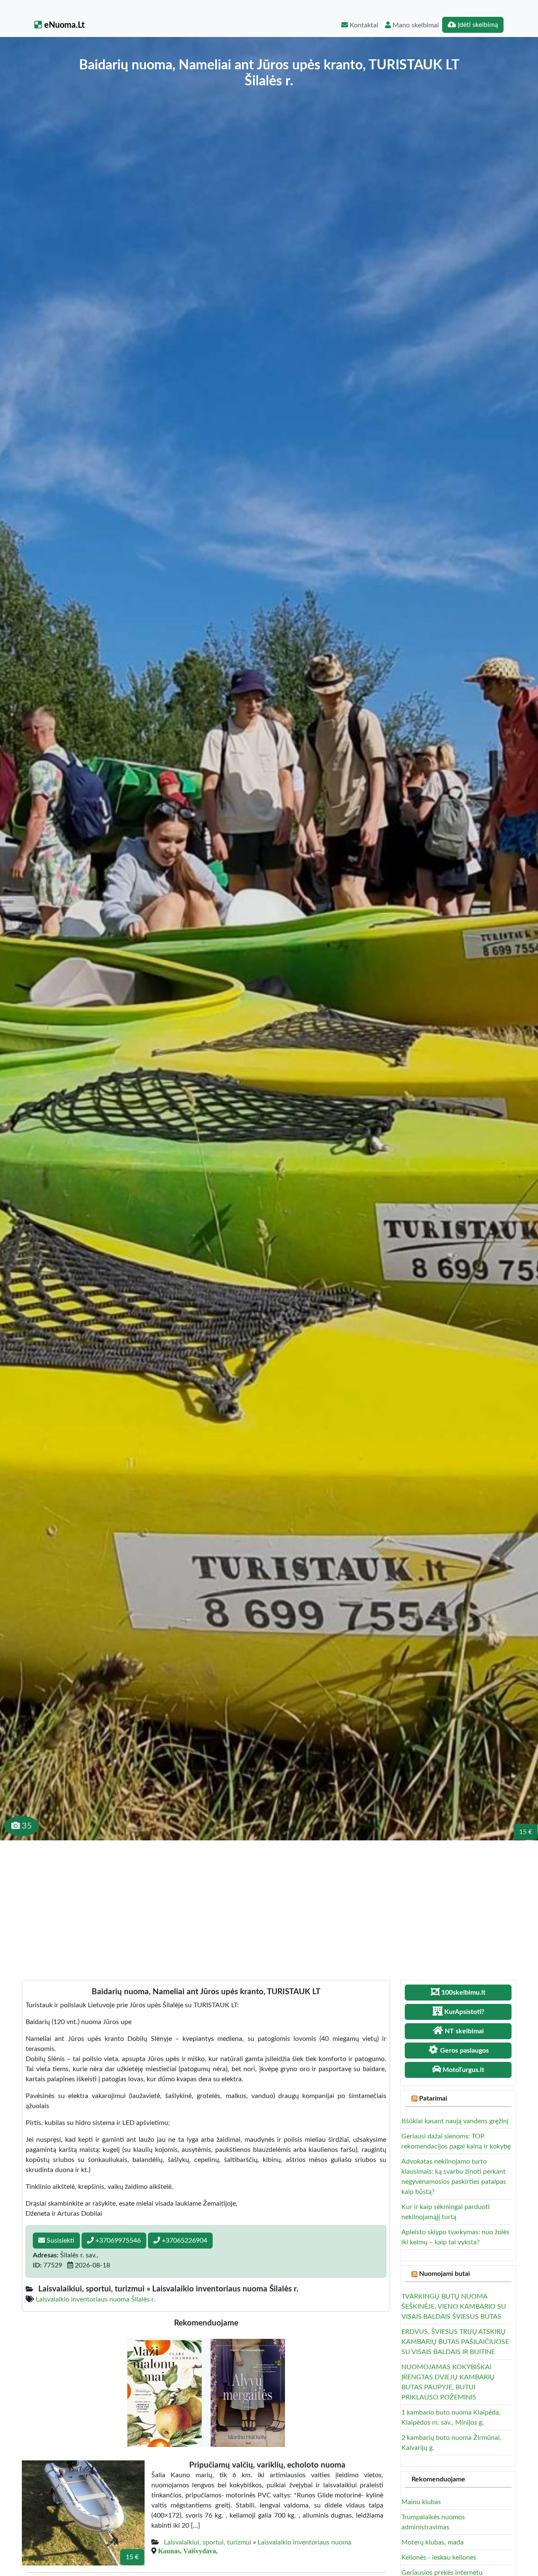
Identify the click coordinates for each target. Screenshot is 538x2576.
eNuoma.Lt (63, 25)
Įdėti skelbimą (477, 25)
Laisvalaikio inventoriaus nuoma (305, 2542)
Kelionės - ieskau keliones (439, 2558)
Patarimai (433, 2098)
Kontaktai (363, 25)
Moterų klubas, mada (433, 2542)
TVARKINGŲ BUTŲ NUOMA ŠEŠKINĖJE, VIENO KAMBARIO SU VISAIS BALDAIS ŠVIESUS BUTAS (454, 2307)
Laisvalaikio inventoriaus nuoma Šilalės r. (95, 2299)
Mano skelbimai (415, 25)
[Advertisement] (269, 1903)
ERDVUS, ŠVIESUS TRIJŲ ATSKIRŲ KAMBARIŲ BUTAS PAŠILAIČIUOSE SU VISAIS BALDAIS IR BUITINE (455, 2342)
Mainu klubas (421, 2502)
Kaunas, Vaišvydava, (188, 2551)
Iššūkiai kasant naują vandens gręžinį (455, 2121)
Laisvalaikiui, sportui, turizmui (208, 2542)
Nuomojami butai (444, 2274)
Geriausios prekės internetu (442, 2573)
